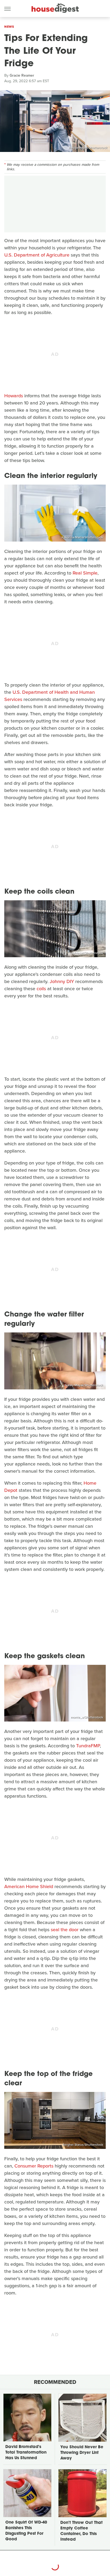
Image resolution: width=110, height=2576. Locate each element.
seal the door (65, 1930)
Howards (14, 396)
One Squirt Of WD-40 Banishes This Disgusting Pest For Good (26, 2531)
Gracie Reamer (22, 75)
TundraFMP (88, 1746)
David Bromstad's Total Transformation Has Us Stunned (26, 2453)
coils (41, 989)
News (9, 27)
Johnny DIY (62, 981)
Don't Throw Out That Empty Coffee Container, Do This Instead (81, 2531)
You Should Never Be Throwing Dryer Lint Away (82, 2453)
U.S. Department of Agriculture (37, 255)
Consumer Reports (34, 2166)
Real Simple (85, 573)
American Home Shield (29, 1886)
